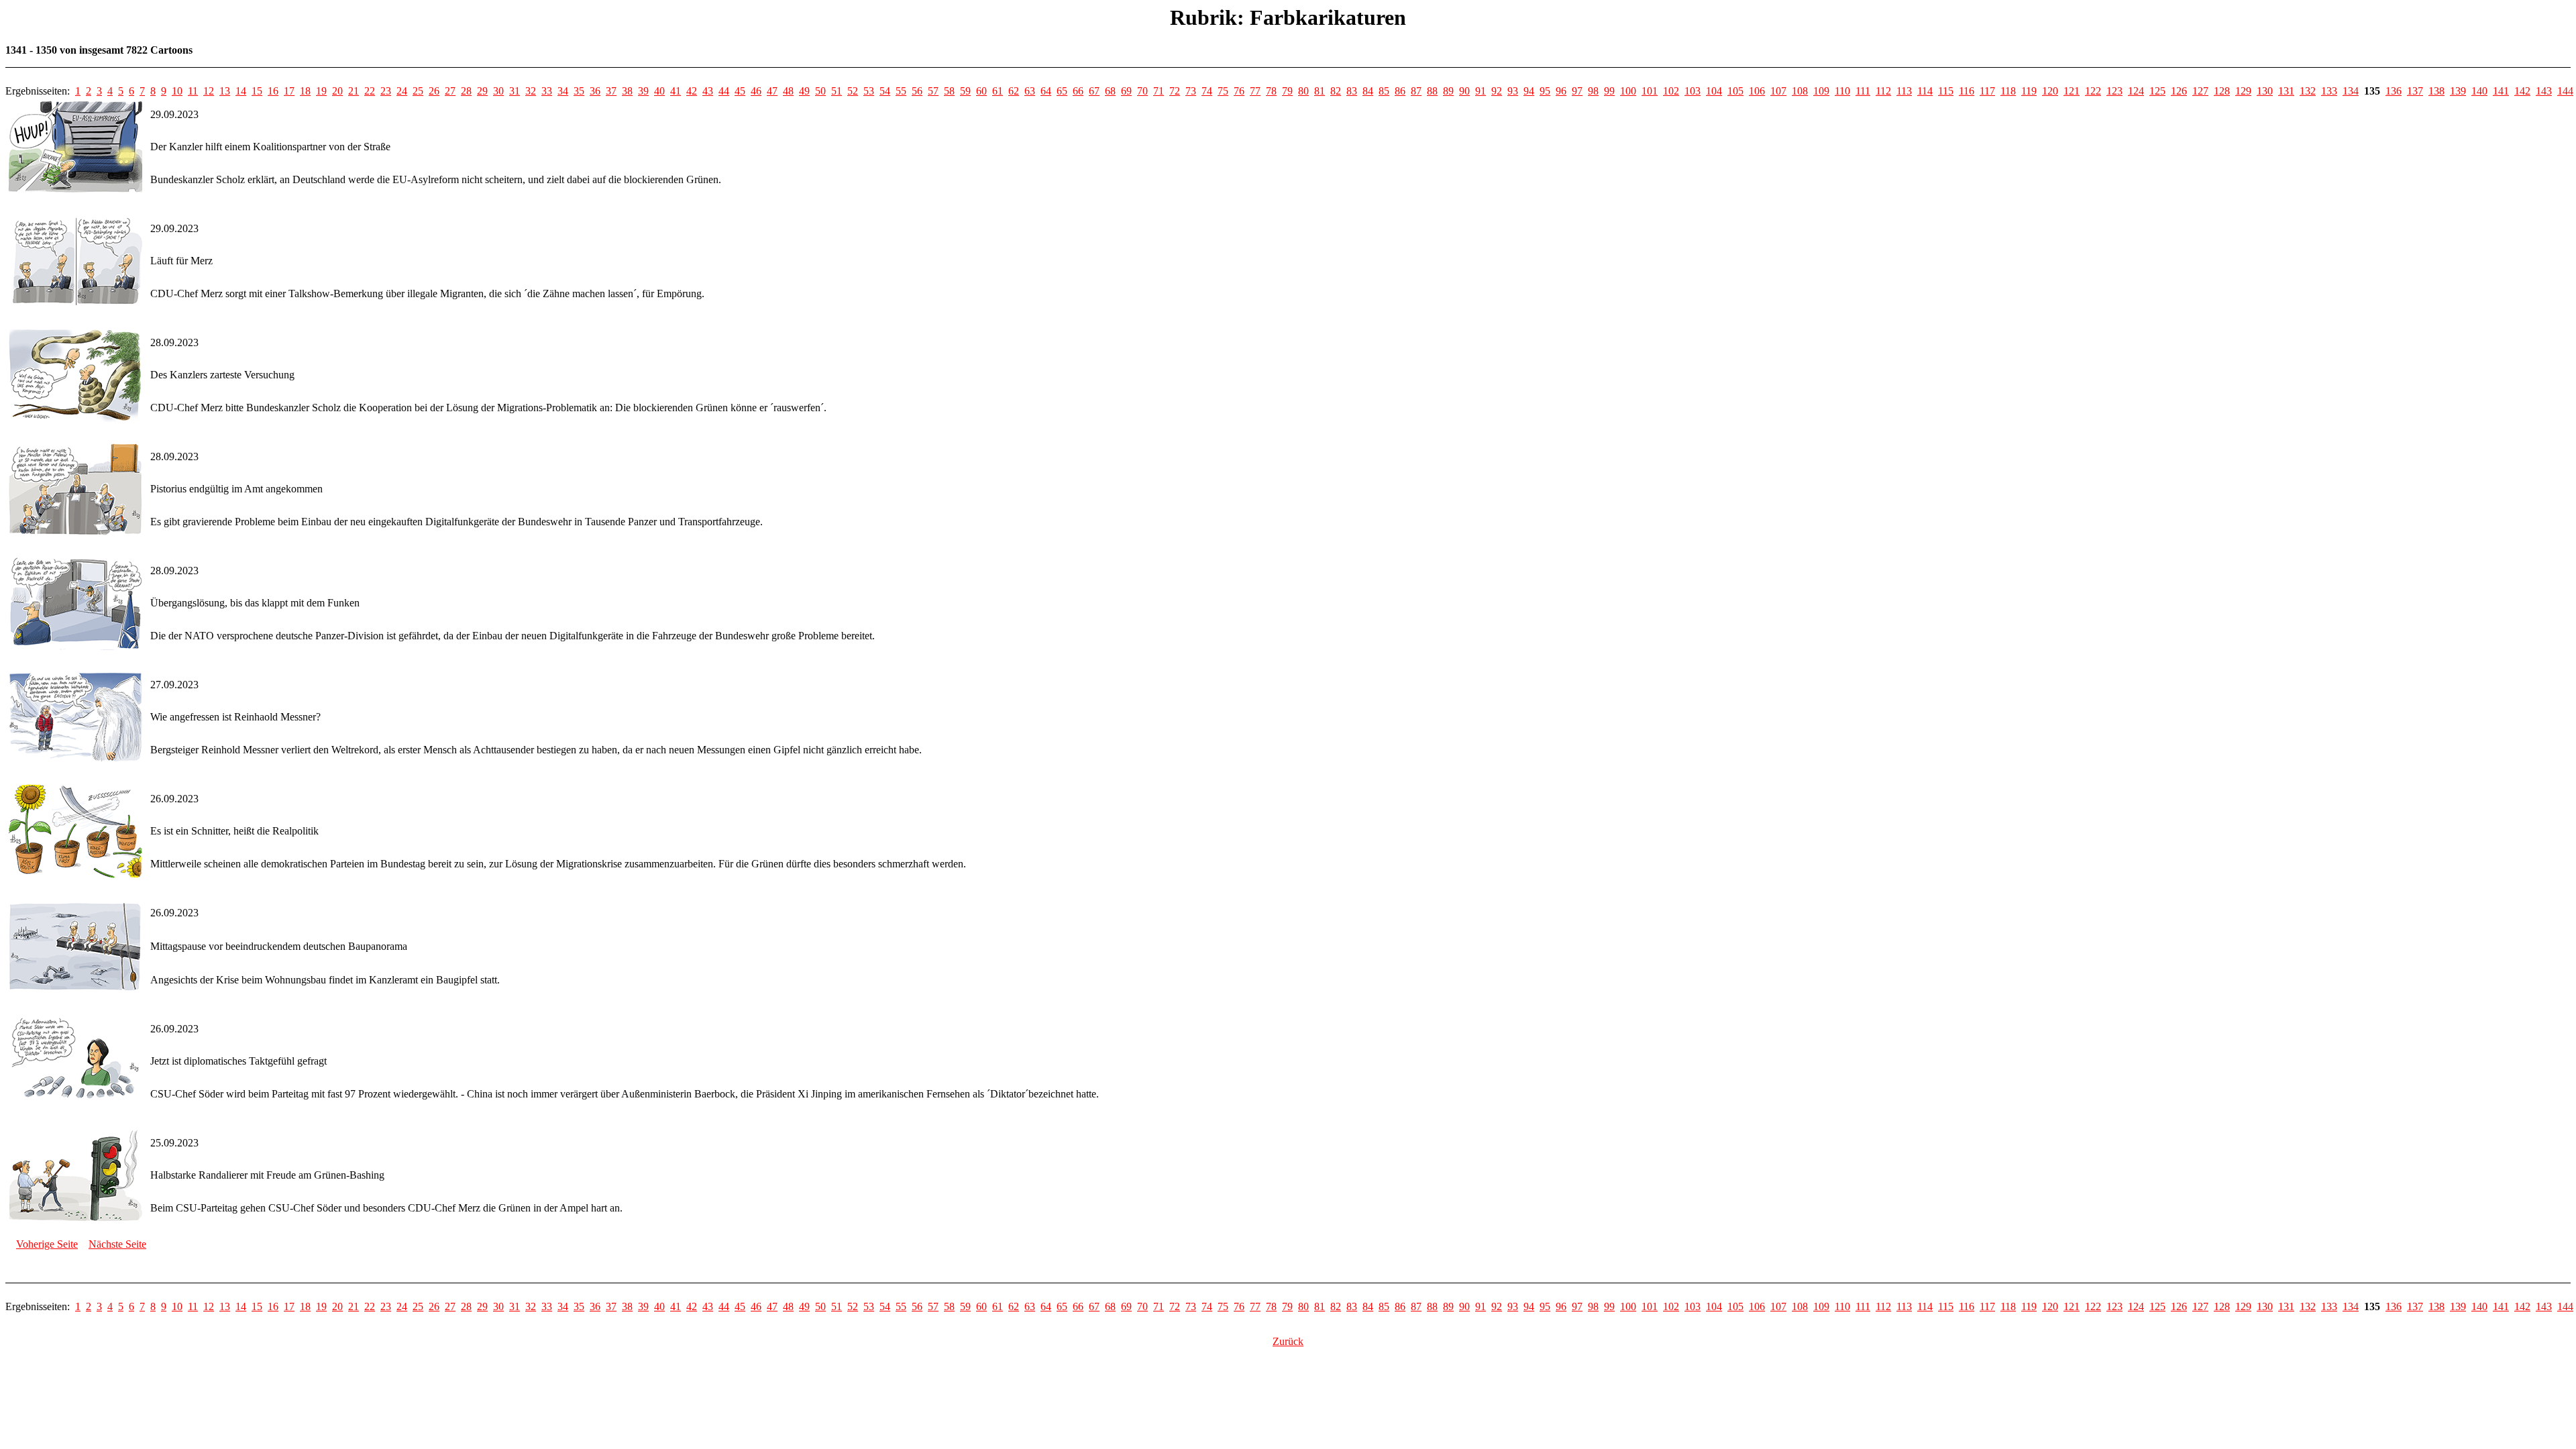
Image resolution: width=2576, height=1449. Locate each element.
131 (2286, 91)
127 (2200, 91)
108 (1800, 91)
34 (563, 91)
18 (305, 91)
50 (820, 91)
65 (1062, 91)
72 (1175, 91)
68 (1110, 91)
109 (1821, 91)
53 (869, 91)
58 (949, 91)
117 (1987, 91)
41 (676, 91)
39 (643, 91)
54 (885, 91)
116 (1967, 91)
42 (692, 91)
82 (1336, 91)
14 (241, 91)
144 (2565, 91)
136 (2394, 91)
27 (450, 91)
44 (724, 91)
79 (1287, 91)
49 (804, 91)
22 (370, 91)
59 (965, 91)
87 (1416, 91)
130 (2265, 91)
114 (1925, 91)
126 (2179, 91)
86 (1400, 91)
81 (1320, 91)
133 (2329, 91)
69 (1126, 91)
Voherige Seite (47, 1244)
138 (2436, 91)
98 (1593, 91)
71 (1159, 91)
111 (1863, 91)
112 (1883, 91)
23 (386, 91)
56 (917, 91)
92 (1497, 91)
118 (2008, 91)
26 (434, 91)
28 (466, 91)
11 (193, 91)
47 (772, 91)
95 (1545, 91)
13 (225, 91)
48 (788, 91)
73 (1191, 91)
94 (1529, 91)
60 (981, 91)
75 (1223, 91)
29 (482, 91)
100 (1628, 91)
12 (209, 91)
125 (2157, 91)
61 (998, 91)
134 (2351, 91)
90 (1464, 91)
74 (1207, 91)
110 (1842, 91)
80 (1303, 91)
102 (1671, 91)
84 (1368, 91)
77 (1255, 91)
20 (337, 91)
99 (1609, 91)
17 (289, 91)
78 (1271, 91)
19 (321, 91)
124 (2136, 91)
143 (2544, 91)
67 (1094, 91)
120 (2050, 91)
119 (2029, 91)
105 (1735, 91)
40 (659, 91)
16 (273, 91)
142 (2522, 91)
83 (1352, 91)
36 (595, 91)
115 (1946, 91)
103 (1693, 91)
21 (354, 91)
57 (933, 91)
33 (547, 91)
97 (1577, 91)
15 (257, 91)
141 (2501, 91)
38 (627, 91)
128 (2222, 91)
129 (2243, 91)
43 (708, 91)
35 (579, 91)
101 (1650, 91)
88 (1432, 91)
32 (531, 91)
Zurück (1288, 1341)
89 (1448, 91)
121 (2072, 91)
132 (2308, 91)
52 (853, 91)
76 (1239, 91)
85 (1384, 91)
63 (1030, 91)
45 (740, 91)
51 (837, 91)
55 (901, 91)
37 (611, 91)
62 (1014, 91)
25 (418, 91)
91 (1481, 91)
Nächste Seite (117, 1244)
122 (2093, 91)
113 (1904, 91)
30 (498, 91)
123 (2114, 91)
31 (515, 91)
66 (1078, 91)
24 (402, 91)
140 (2479, 91)
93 (1513, 91)
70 (1142, 91)
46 (756, 91)
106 (1757, 91)
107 (1778, 91)
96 (1561, 91)
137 (2415, 91)
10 (177, 91)
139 (2458, 91)
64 (1046, 91)
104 (1714, 91)
